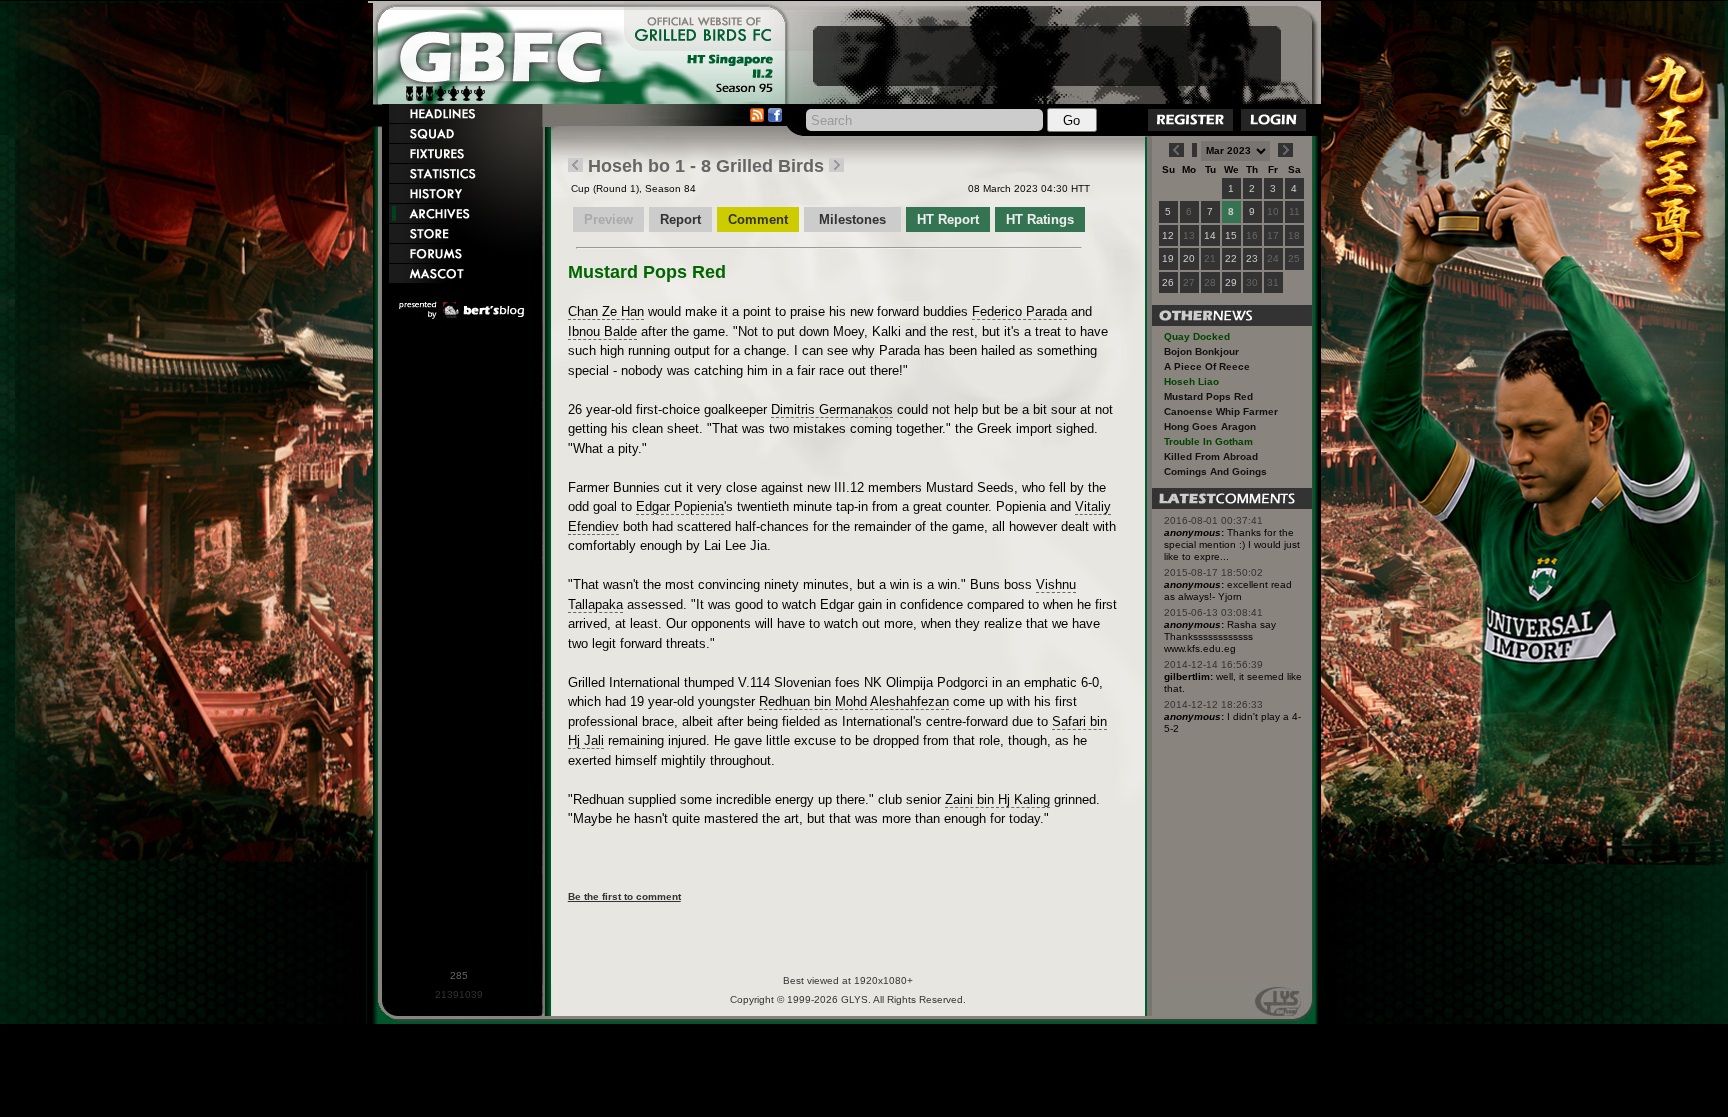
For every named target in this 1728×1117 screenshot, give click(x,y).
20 (1189, 258)
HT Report (948, 219)
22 (1231, 258)
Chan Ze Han (606, 311)
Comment (758, 219)
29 (1231, 282)
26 (1168, 282)
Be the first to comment (624, 896)
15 (1231, 235)
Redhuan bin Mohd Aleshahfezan (854, 701)
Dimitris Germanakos (832, 409)
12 (1168, 235)
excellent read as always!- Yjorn (1228, 590)
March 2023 (1010, 188)
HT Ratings (1040, 219)
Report (680, 219)
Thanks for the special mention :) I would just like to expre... (1232, 544)
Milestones (854, 219)
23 (1252, 258)
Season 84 (670, 188)
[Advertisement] (1047, 56)
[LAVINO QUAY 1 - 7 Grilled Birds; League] (836, 166)
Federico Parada (1019, 311)
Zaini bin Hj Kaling (997, 799)
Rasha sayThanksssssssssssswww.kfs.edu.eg (1220, 636)
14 (1210, 235)
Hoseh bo (629, 166)
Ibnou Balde (602, 331)
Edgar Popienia (680, 506)
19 (1168, 258)
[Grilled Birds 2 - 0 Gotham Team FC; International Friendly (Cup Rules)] (575, 166)
